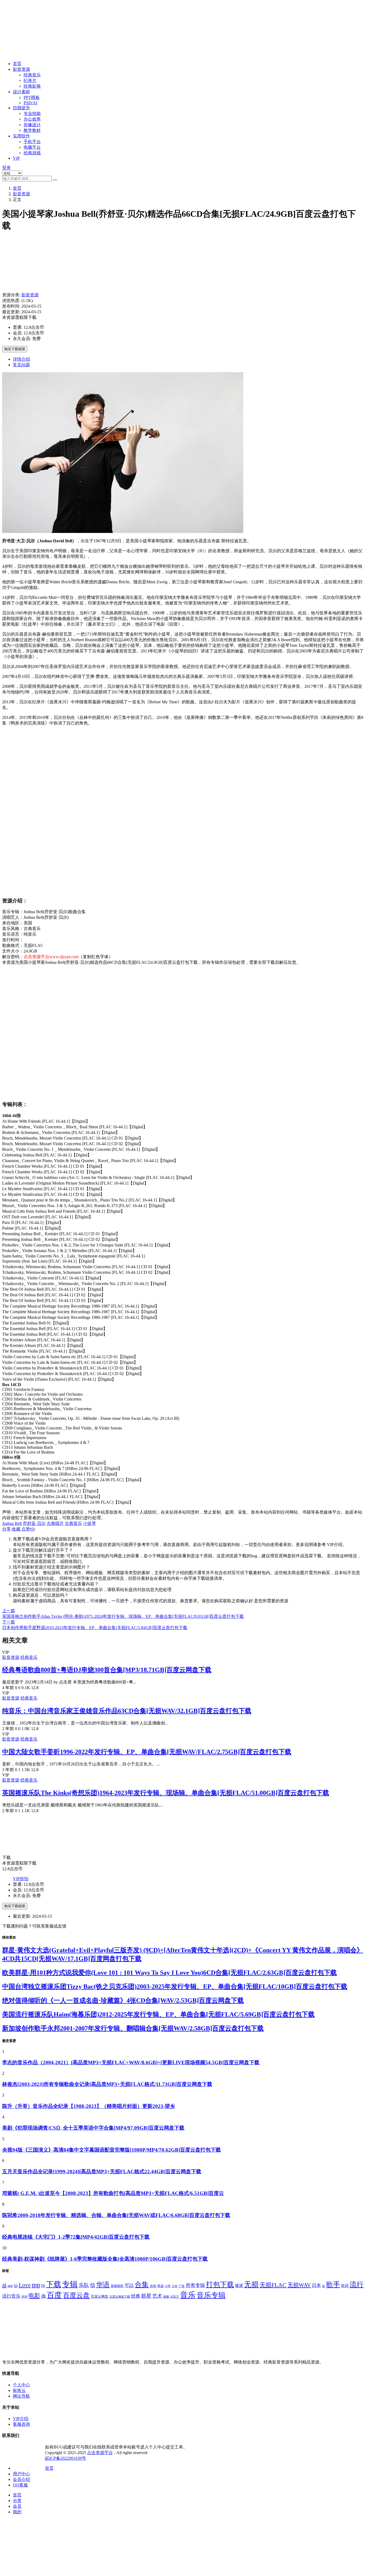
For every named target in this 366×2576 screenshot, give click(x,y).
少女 (175, 2286)
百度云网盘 (100, 2297)
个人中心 (21, 2385)
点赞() (28, 1529)
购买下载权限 (15, 349)
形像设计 (32, 125)
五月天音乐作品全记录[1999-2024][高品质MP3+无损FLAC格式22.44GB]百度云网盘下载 (102, 2172)
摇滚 (239, 2285)
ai (4, 2285)
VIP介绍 (21, 2419)
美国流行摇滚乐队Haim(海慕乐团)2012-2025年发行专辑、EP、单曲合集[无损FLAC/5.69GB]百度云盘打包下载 (158, 2014)
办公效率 (32, 119)
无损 (251, 2284)
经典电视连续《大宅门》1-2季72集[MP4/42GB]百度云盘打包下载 (76, 2237)
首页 (17, 64)
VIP (16, 158)
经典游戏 (32, 153)
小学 (168, 2286)
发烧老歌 (117, 2286)
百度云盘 (76, 2295)
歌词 (345, 2286)
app (10, 2286)
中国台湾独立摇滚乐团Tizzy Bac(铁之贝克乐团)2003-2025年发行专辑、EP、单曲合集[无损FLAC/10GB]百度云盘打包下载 (175, 1987)
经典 (136, 2296)
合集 (142, 2285)
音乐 (188, 2295)
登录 (6, 168)
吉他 (153, 2286)
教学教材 (32, 130)
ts (43, 2285)
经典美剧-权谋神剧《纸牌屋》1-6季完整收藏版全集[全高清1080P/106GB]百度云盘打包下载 (105, 2259)
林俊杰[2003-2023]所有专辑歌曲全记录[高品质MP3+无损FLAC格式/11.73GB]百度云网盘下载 (107, 2084)
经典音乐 (32, 75)
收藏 (16, 1529)
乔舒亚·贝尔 (34, 1523)
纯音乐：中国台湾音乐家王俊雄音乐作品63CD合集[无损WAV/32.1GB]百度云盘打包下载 (127, 1711)
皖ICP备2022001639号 (66, 2458)
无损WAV (299, 2285)
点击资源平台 (100, 2453)
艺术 (157, 2296)
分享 (6, 1529)
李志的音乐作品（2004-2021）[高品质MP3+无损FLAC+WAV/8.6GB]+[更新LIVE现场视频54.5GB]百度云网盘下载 (131, 2062)
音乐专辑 (211, 2295)
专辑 (70, 2284)
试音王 (175, 2297)
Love (25, 2285)
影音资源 (21, 69)
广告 (182, 2286)
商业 (160, 2286)
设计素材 (21, 92)
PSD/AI (30, 103)
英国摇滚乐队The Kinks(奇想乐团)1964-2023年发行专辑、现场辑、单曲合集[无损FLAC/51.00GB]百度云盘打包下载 (166, 1793)
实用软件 (21, 136)
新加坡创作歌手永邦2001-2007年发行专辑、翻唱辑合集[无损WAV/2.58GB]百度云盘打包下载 (133, 2028)
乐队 (84, 2285)
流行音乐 (11, 2296)
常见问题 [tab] (21, 365)
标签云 (19, 2390)
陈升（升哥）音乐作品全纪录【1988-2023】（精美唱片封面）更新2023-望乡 (89, 2106)
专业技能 (32, 113)
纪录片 (30, 81)
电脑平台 (32, 147)
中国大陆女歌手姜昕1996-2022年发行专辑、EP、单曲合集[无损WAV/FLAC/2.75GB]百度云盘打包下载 (147, 1752)
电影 (34, 2296)
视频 (166, 2297)
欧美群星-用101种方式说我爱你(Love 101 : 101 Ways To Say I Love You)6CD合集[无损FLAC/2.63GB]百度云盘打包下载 (169, 1973)
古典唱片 (55, 1523)
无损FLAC (273, 2285)
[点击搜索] (55, 180)
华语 (103, 2284)
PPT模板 (32, 97)
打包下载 (220, 2285)
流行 (357, 2285)
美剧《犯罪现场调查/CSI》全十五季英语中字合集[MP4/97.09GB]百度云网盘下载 (93, 2128)
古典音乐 (73, 1523)
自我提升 (21, 108)
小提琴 (89, 1523)
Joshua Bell (12, 1523)
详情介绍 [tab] (21, 359)
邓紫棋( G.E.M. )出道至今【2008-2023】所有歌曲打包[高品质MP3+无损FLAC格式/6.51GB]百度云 (113, 2193)
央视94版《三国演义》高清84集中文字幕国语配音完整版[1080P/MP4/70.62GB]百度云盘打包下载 (111, 2150)
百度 (54, 2295)
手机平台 (32, 142)
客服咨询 (21, 2424)
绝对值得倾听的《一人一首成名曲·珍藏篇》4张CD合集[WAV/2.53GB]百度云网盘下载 (123, 2000)
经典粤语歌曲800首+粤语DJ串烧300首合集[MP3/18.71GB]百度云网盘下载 (107, 1670)
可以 (129, 2285)
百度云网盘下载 (120, 2297)
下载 (54, 2284)
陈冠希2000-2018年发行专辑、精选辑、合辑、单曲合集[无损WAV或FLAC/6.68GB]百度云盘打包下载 (116, 2215)
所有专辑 (195, 2285)
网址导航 (21, 2396)
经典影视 (32, 86)
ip (16, 2285)
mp (36, 2285)
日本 (316, 2285)
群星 (146, 2296)
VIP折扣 (21, 1879)
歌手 (333, 2285)
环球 (24, 2297)
